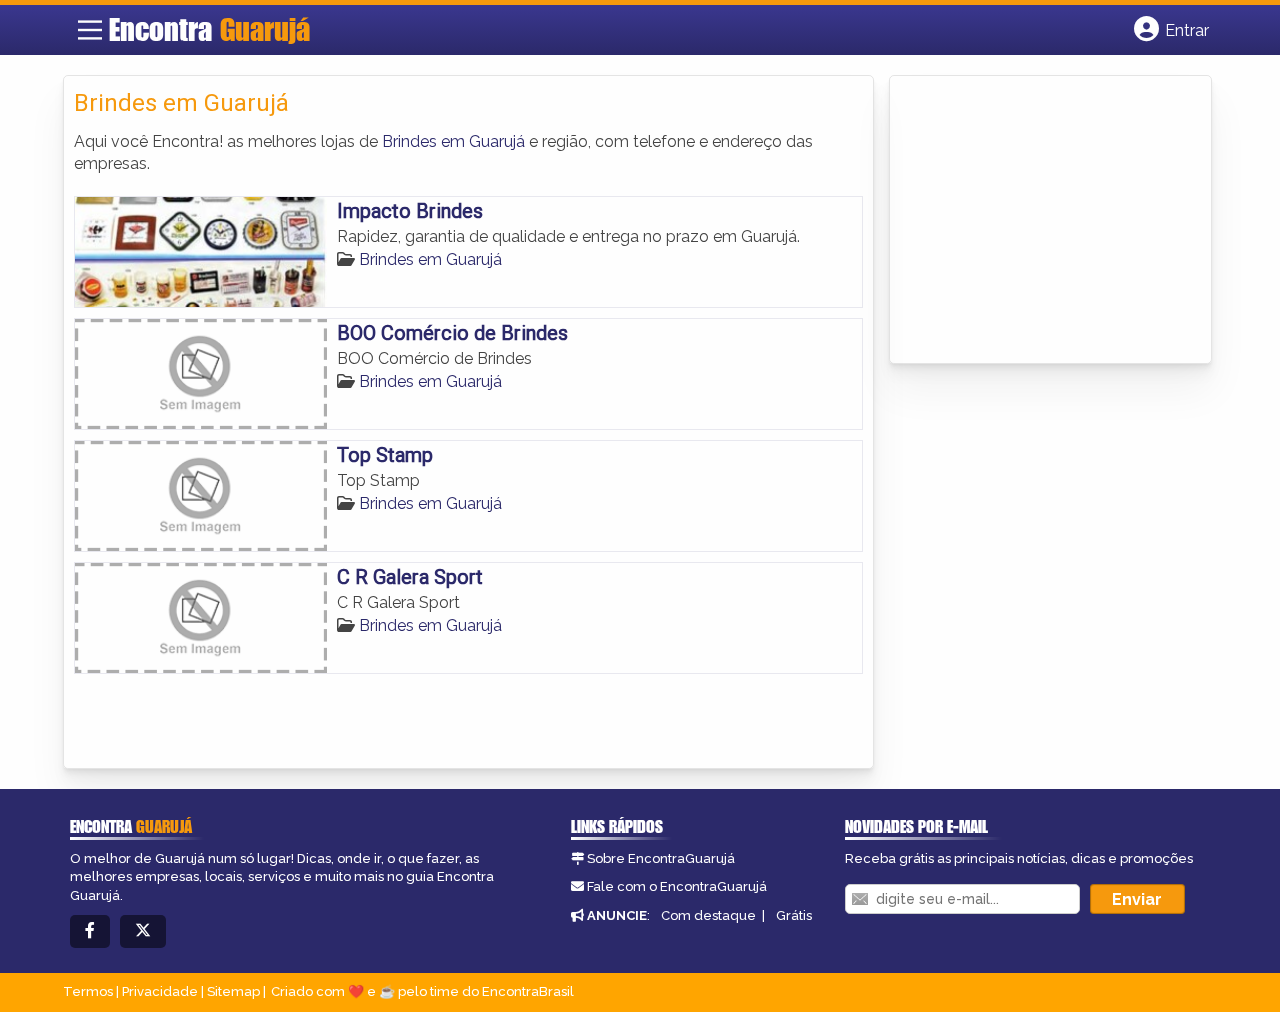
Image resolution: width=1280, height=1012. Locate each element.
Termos (88, 991)
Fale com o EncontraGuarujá (677, 886)
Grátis (794, 915)
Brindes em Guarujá (453, 141)
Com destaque (708, 915)
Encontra (209, 29)
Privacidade (160, 991)
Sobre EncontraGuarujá (661, 858)
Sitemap (233, 991)
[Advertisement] (1050, 221)
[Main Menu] (90, 30)
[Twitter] (143, 931)
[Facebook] (90, 931)
